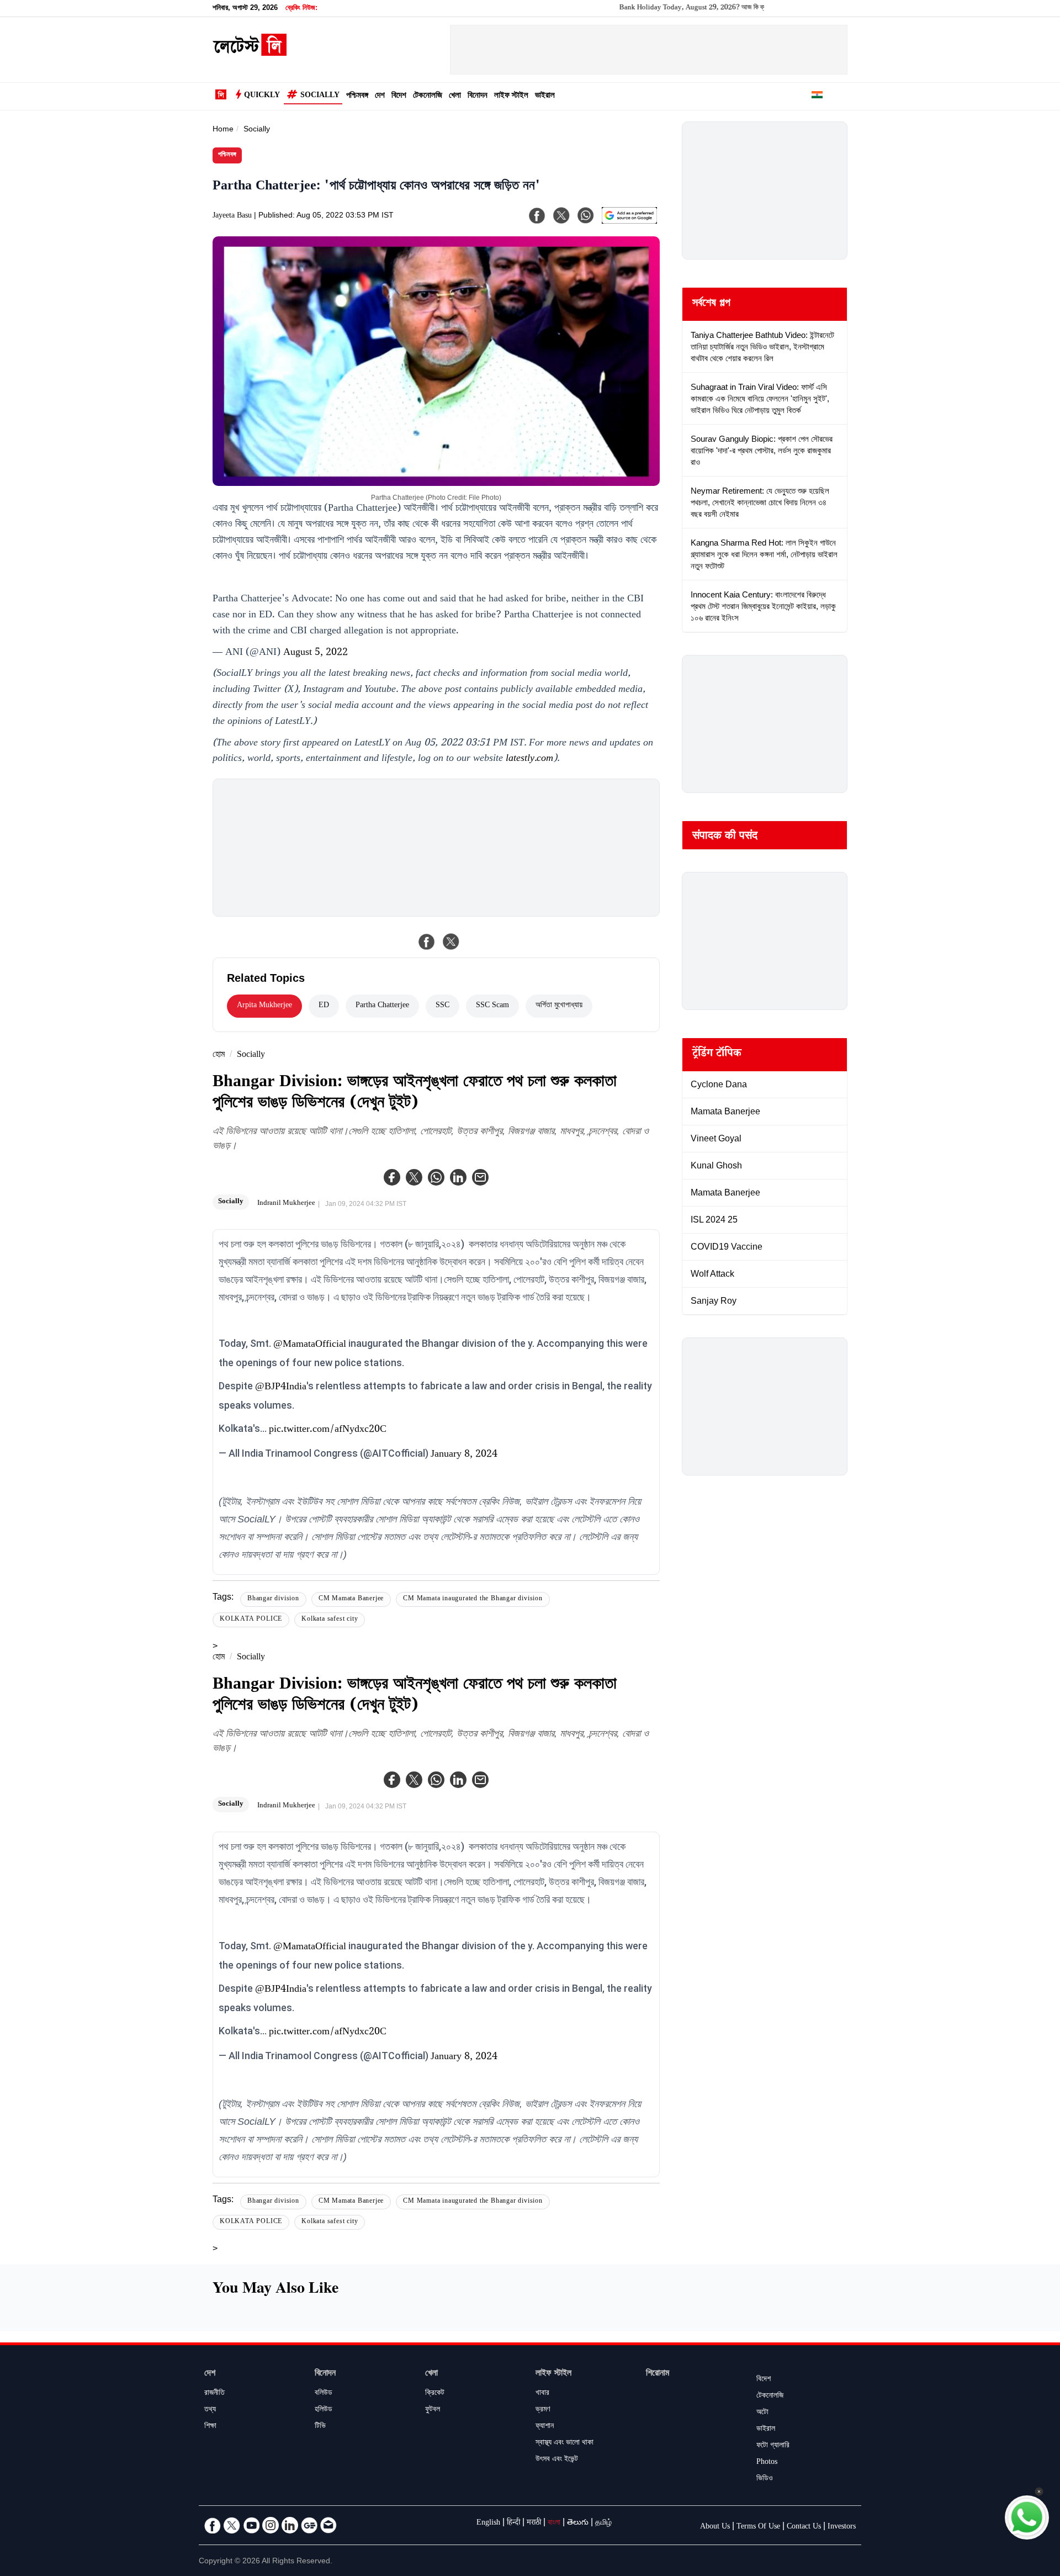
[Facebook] (392, 1177)
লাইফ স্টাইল (511, 96)
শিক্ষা (210, 2427)
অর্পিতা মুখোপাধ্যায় (559, 1006)
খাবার (542, 2394)
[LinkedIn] (290, 2525)
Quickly (262, 96)
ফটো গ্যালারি (773, 2446)
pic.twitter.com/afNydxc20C (328, 1430)
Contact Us (804, 2527)
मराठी (534, 2524)
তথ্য (210, 2410)
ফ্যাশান (545, 2427)
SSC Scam (492, 1006)
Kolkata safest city (330, 1620)
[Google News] (309, 2525)
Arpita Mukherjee (264, 1006)
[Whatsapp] (436, 1177)
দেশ (380, 96)
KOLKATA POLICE (251, 1620)
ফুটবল (433, 2410)
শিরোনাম (658, 2374)
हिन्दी (513, 2524)
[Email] (328, 2525)
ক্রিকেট (435, 2394)
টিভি (320, 2427)
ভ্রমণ (543, 2410)
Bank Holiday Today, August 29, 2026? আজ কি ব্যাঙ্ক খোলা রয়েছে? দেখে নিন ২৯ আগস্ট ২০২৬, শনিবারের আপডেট (711, 8)
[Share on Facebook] (427, 941)
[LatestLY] (250, 53)
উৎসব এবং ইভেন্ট (557, 2460)
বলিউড (324, 2394)
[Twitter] (414, 1177)
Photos (767, 2463)
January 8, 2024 (464, 1455)
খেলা (455, 96)
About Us (715, 2527)
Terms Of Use (758, 2527)
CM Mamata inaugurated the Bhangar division (473, 1599)
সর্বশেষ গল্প (711, 304)
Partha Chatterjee (382, 1006)
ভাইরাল (545, 96)
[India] (817, 97)
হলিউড (324, 2410)
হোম (219, 1056)
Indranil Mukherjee (286, 1204)
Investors (842, 2527)
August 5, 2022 (316, 653)
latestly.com (529, 759)
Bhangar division (273, 1599)
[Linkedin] (458, 1177)
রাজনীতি (214, 2394)
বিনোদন (478, 96)
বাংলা (554, 2524)
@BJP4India (281, 1388)
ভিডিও (765, 2479)
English (488, 2524)
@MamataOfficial (310, 1345)
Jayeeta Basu (232, 216)
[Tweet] (451, 941)
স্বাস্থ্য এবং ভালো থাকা (565, 2443)
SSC (442, 1006)
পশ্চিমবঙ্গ (357, 96)
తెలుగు (578, 2524)
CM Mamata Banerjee (351, 1599)
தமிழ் (603, 2524)
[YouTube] (251, 2525)
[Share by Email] (480, 1177)
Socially (320, 96)
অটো (762, 2413)
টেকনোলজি (428, 96)
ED (324, 1006)
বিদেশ (399, 96)
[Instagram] (271, 2525)
